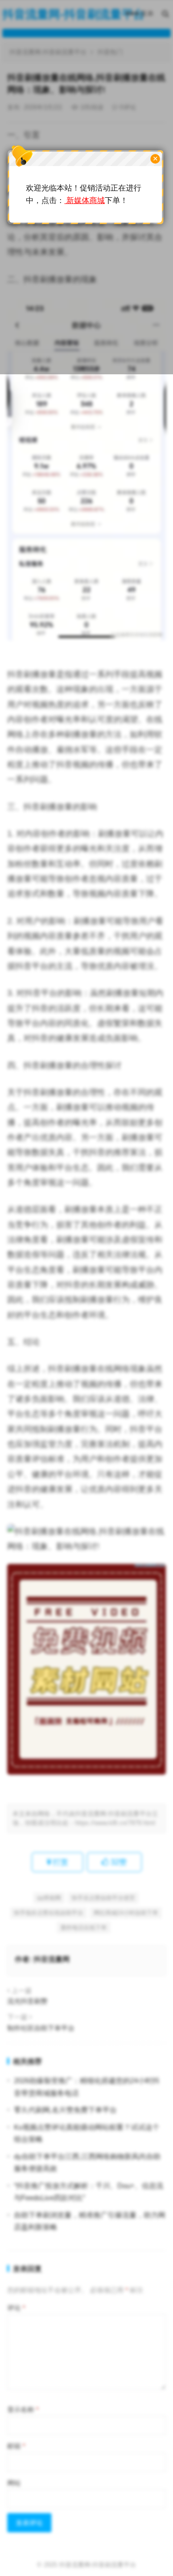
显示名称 (23, 2409)
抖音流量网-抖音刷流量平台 (98, 2565)
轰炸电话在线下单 (84, 1928)
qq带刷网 (49, 1898)
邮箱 (16, 2446)
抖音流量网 (52, 1959)
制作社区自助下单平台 (41, 2028)
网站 (14, 2483)
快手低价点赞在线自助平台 (49, 1913)
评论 (16, 2308)
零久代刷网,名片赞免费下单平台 (65, 2110)
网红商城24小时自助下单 (126, 1913)
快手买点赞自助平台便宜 (103, 1898)
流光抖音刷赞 (27, 2001)
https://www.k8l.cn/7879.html (115, 1823)
